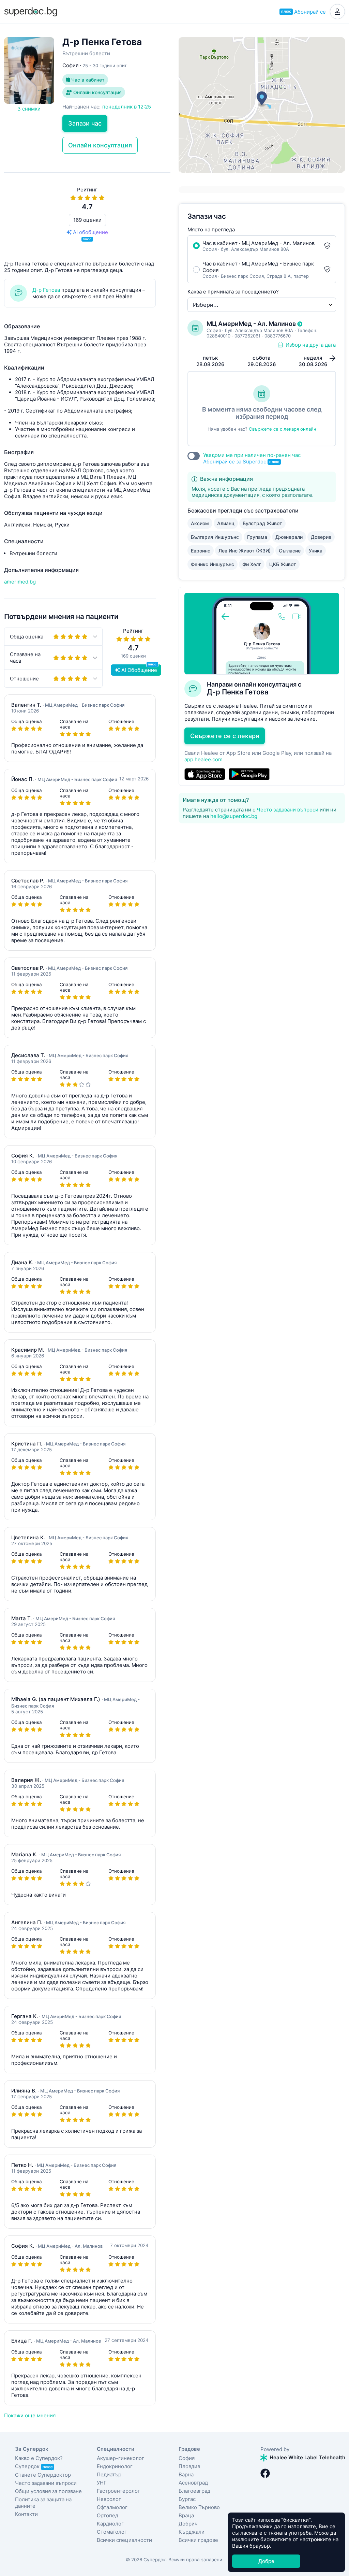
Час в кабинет (87, 80)
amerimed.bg (20, 582)
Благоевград (194, 2491)
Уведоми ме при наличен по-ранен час (252, 458)
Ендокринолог (115, 2466)
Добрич (188, 2524)
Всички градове (198, 2540)
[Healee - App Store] (205, 774)
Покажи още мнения (30, 2415)
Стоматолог (112, 2532)
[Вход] (337, 12)
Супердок (34, 2466)
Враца (186, 2515)
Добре (266, 2561)
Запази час (85, 123)
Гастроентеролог (118, 2491)
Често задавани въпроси (287, 810)
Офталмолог (112, 2507)
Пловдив (189, 2466)
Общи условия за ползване (48, 2491)
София (187, 2458)
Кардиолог (110, 2524)
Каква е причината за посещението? (233, 292)
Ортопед (108, 2515)
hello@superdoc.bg (234, 816)
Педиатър (109, 2474)
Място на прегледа (211, 229)
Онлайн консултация (97, 92)
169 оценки (87, 220)
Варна (186, 2474)
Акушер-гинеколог (120, 2458)
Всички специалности (124, 2540)
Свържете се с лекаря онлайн (283, 429)
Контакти (26, 2514)
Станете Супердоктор (43, 2475)
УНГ (102, 2483)
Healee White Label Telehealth (307, 2457)
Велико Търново (199, 2507)
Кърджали (192, 2532)
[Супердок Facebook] (265, 2473)
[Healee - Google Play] (249, 774)
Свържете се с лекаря (225, 736)
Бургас (187, 2499)
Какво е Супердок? (39, 2458)
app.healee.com (203, 759)
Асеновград (193, 2483)
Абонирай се (304, 12)
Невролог (109, 2499)
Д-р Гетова (46, 290)
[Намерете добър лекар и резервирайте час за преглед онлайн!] (31, 11)
